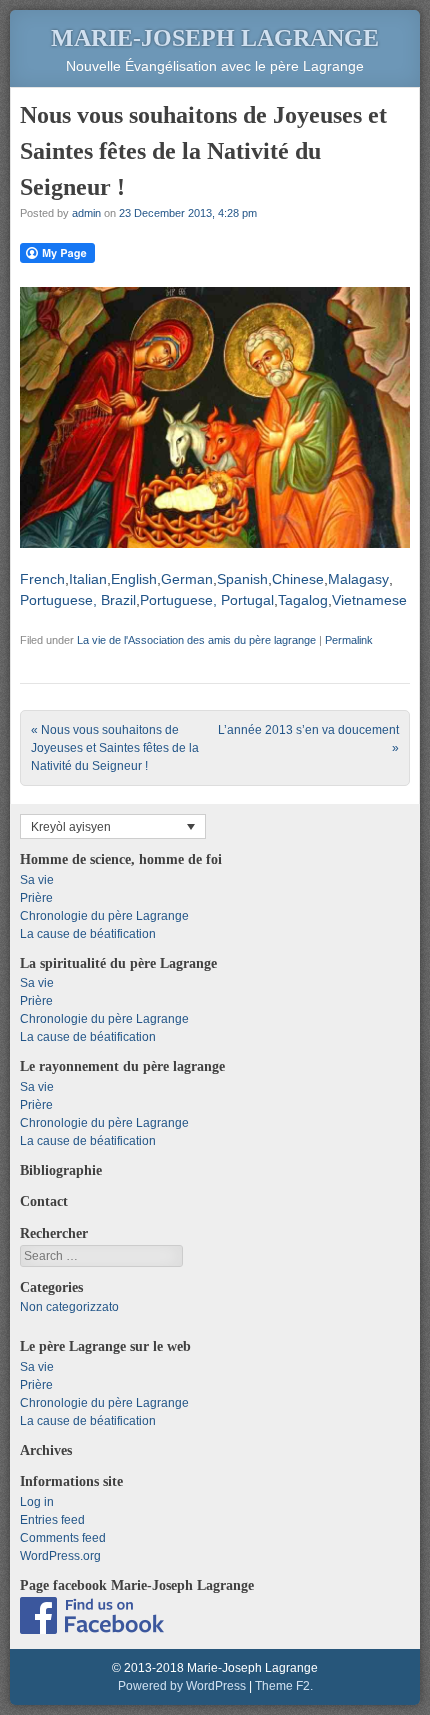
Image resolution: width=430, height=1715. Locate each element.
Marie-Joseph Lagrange (215, 38)
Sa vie (37, 880)
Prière (36, 898)
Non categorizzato (69, 1307)
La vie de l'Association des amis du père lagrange (196, 640)
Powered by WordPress (182, 1686)
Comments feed (63, 1538)
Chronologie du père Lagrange (104, 916)
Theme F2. (284, 1686)
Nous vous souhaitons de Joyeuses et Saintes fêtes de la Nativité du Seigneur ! (115, 748)
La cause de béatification (88, 934)
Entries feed (52, 1520)
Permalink (349, 640)
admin (86, 213)
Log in (37, 1502)
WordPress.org (60, 1556)
